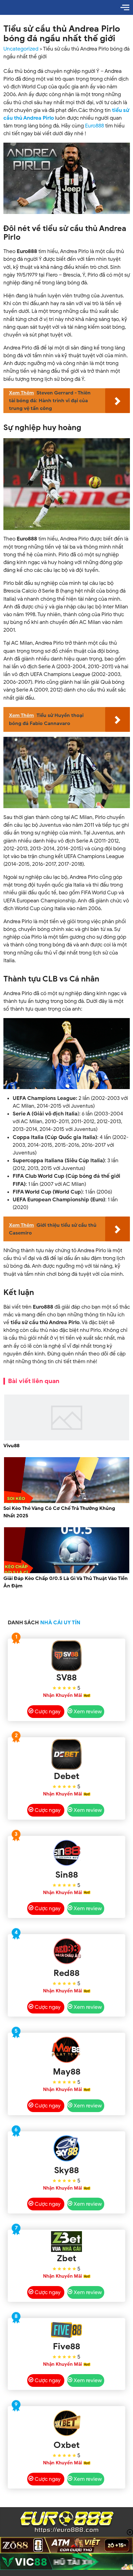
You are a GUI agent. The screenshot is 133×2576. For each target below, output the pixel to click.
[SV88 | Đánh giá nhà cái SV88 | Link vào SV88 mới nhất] (67, 1656)
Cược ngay (48, 1712)
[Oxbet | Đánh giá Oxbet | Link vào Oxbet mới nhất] (67, 2423)
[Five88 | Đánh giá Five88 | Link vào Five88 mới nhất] (67, 2330)
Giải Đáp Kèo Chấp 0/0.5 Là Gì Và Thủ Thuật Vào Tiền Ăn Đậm (66, 1582)
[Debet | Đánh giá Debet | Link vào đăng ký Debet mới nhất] (67, 1754)
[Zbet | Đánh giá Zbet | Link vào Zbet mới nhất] (67, 2242)
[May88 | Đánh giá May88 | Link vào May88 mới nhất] (67, 2050)
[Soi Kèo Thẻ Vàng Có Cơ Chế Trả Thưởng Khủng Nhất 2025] (67, 1502)
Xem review (88, 1712)
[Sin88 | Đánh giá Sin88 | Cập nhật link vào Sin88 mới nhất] (67, 1853)
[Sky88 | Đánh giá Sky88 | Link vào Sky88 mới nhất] (67, 2148)
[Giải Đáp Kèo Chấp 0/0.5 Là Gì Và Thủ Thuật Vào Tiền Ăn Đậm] (67, 1572)
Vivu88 (11, 1446)
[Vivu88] (67, 1439)
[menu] (125, 7)
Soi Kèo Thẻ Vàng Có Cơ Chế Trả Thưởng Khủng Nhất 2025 (59, 1512)
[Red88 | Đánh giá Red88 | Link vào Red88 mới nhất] (67, 1951)
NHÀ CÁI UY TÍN (60, 1623)
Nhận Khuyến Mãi (62, 1695)
